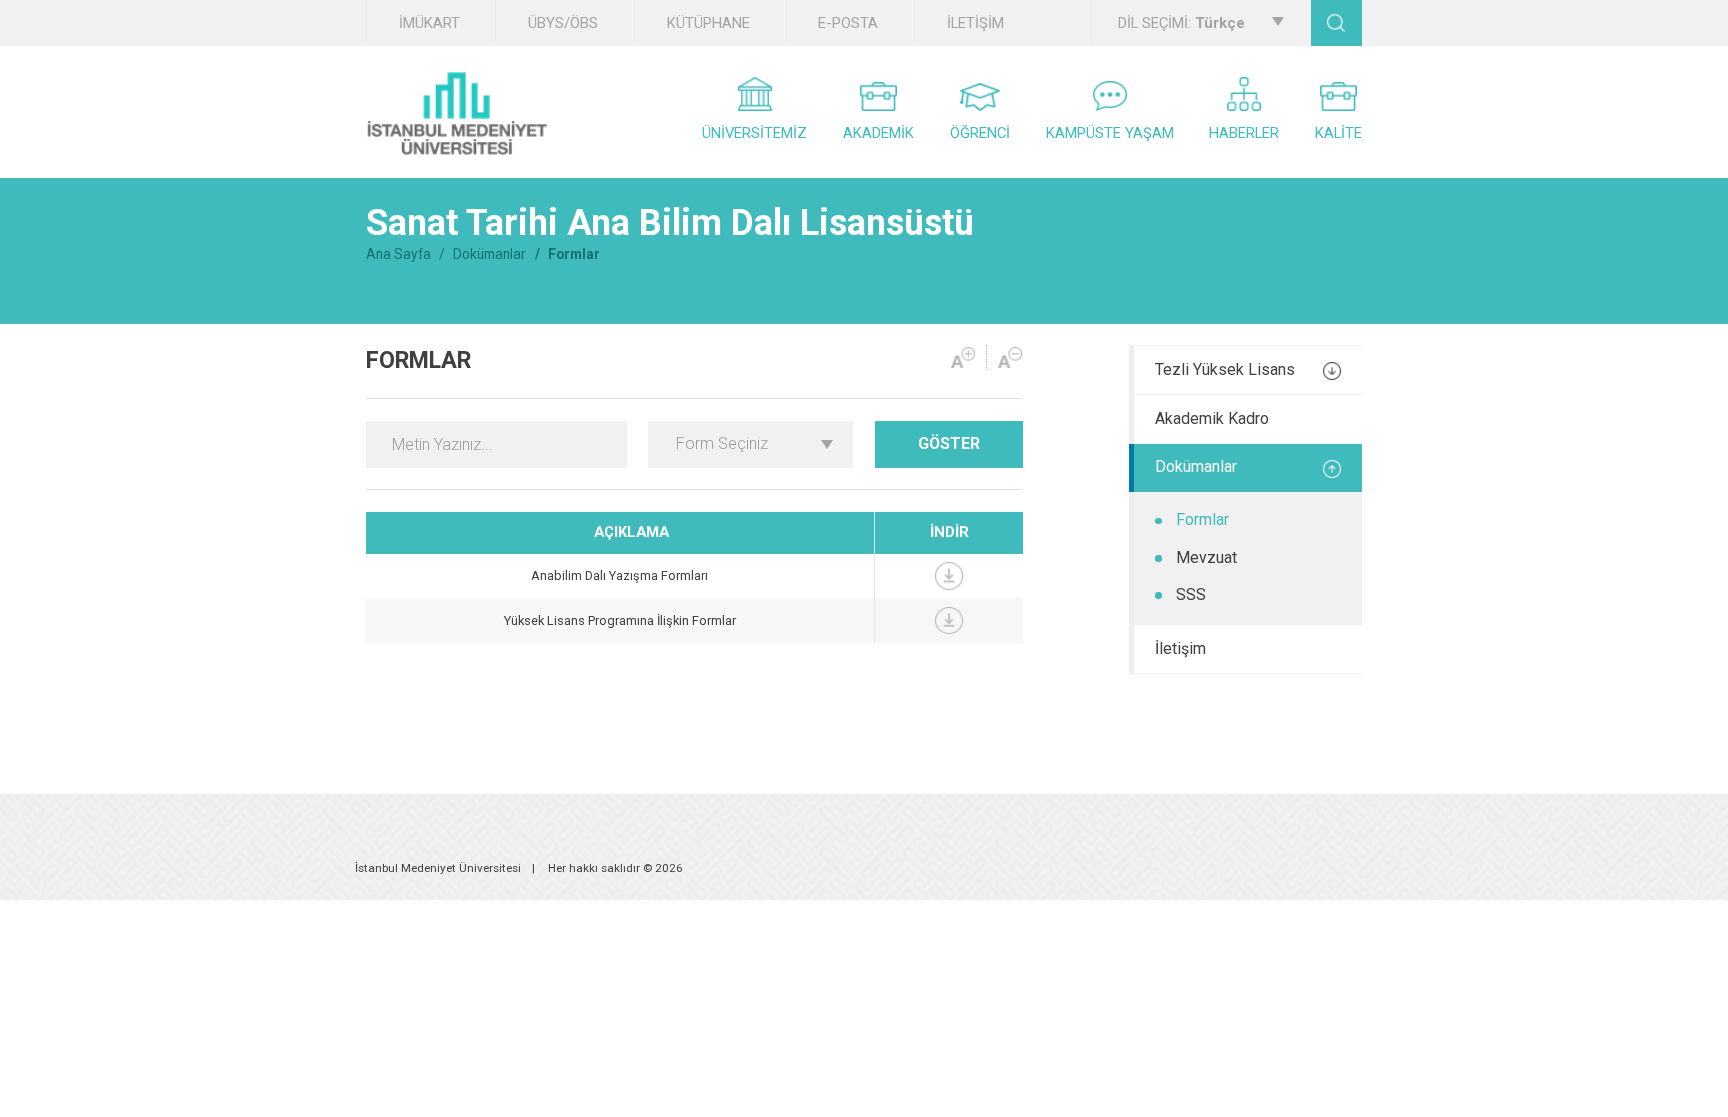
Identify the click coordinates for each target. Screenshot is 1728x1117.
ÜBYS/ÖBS (563, 23)
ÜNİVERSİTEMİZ (754, 133)
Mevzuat (1206, 557)
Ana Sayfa (398, 254)
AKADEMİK (878, 133)
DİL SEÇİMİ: (1181, 23)
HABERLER (1244, 133)
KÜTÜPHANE (708, 23)
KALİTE (1338, 133)
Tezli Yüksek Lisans (1225, 369)
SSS (1191, 594)
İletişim (1180, 648)
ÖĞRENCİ (980, 133)
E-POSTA (848, 23)
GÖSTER (949, 443)
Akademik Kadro (1212, 418)
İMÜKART (429, 23)
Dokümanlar (489, 254)
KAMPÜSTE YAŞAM (1110, 133)
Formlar (1202, 519)
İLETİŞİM (975, 23)
